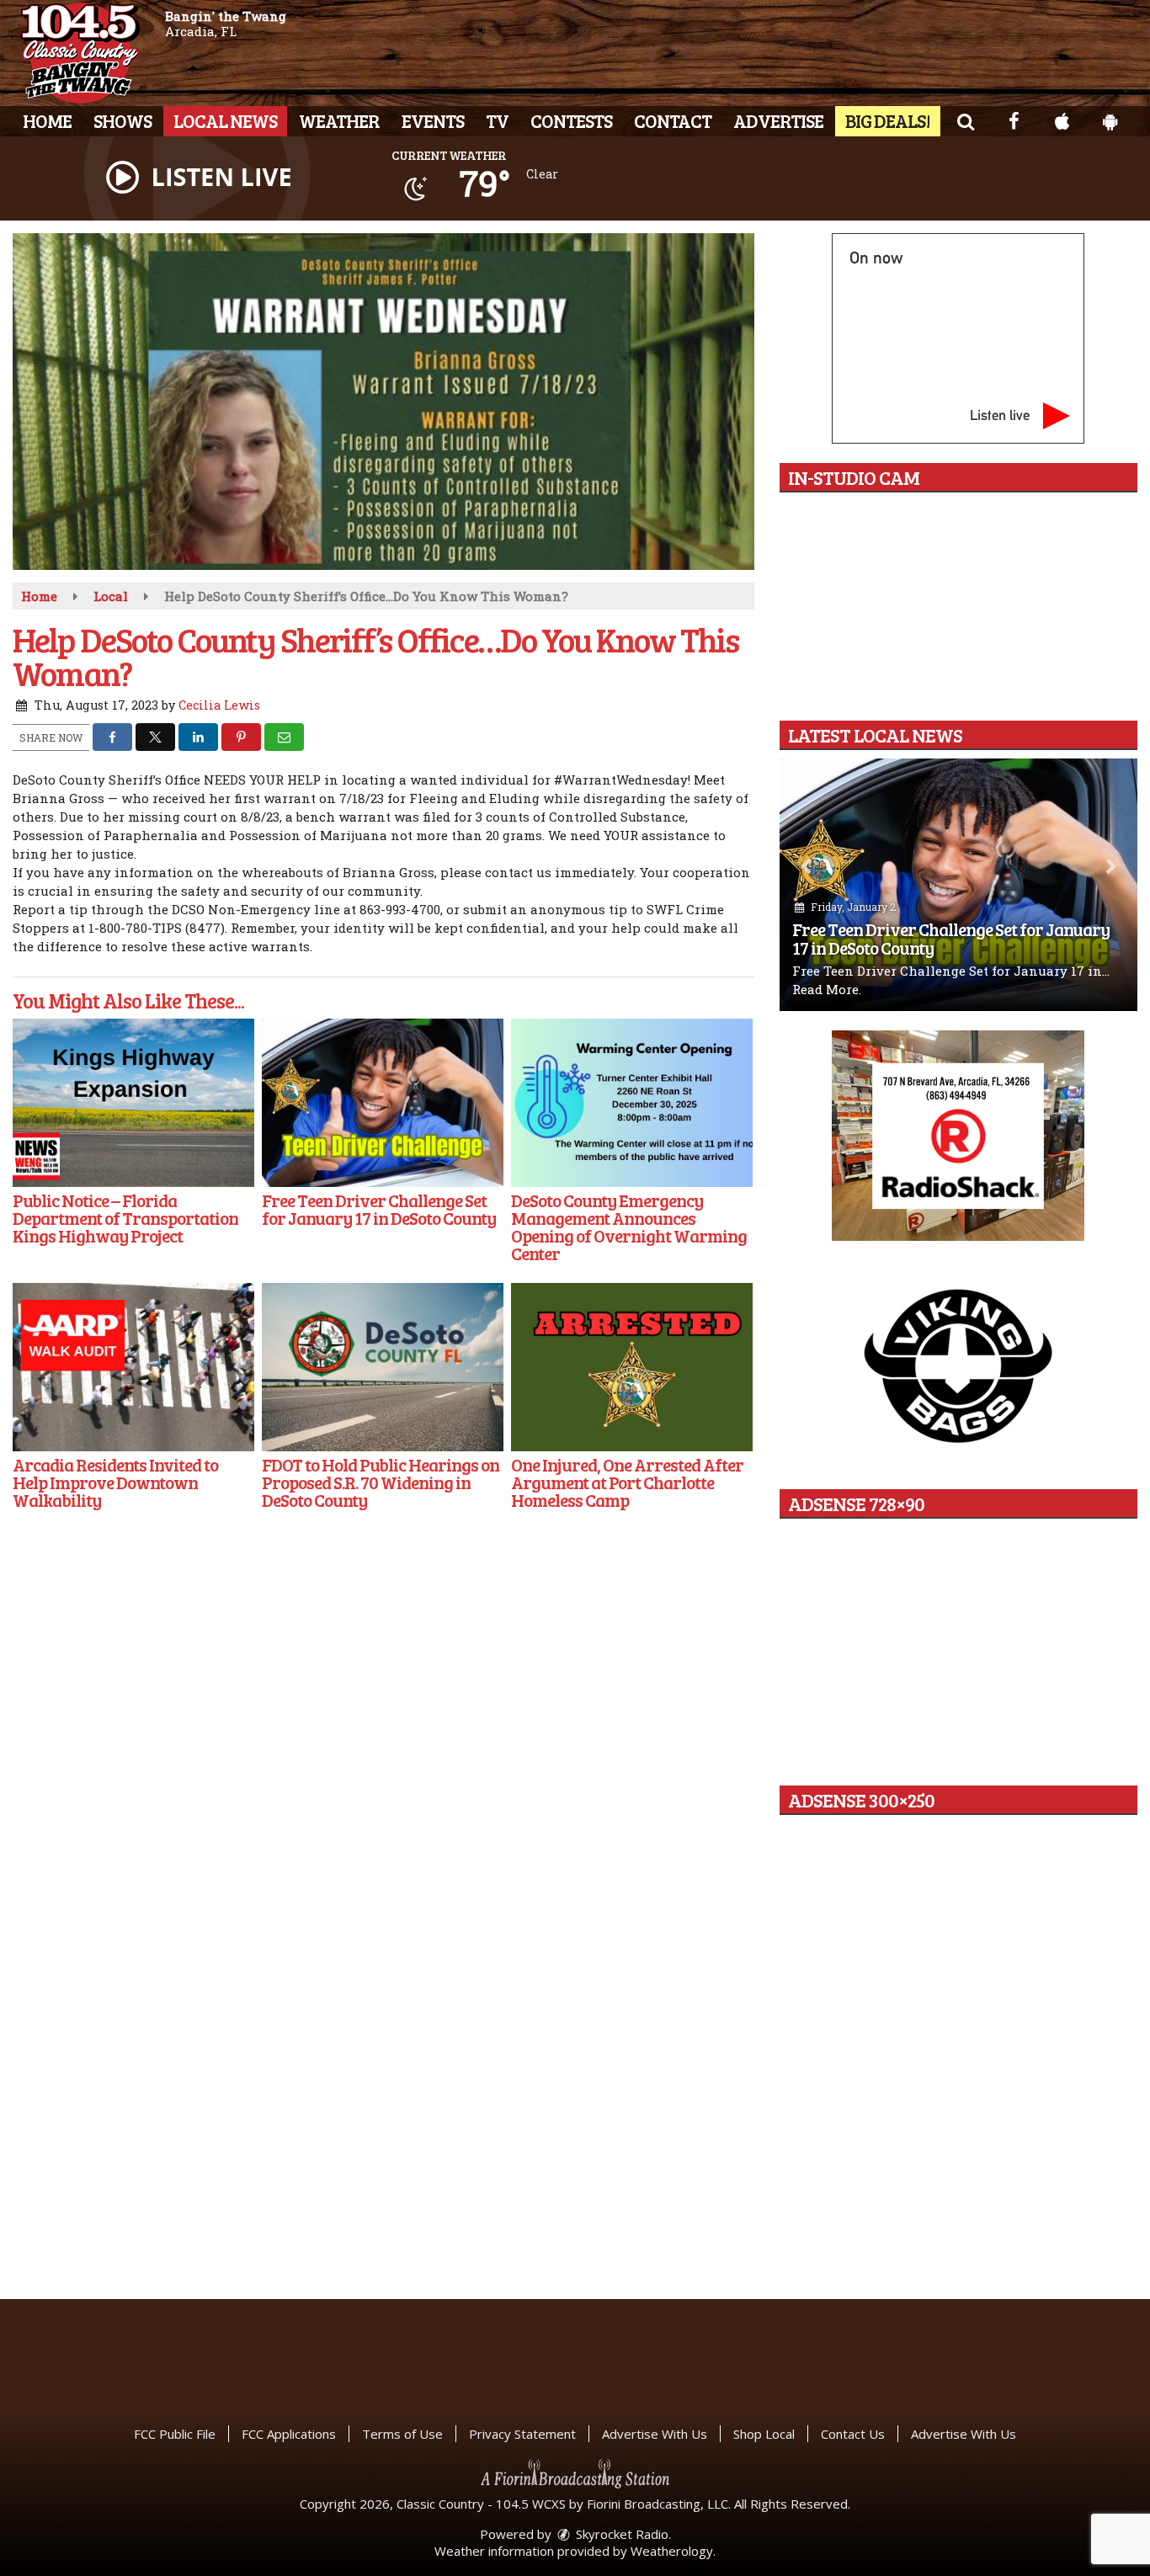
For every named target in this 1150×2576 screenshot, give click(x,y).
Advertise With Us (655, 2434)
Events (433, 120)
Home (47, 120)
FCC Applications (289, 2434)
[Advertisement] (958, 1136)
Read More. (827, 989)
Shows (122, 120)
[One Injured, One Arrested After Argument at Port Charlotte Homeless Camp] (632, 1367)
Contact (673, 120)
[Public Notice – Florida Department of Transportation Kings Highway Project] (133, 1103)
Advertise (778, 120)
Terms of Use (402, 2434)
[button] (965, 120)
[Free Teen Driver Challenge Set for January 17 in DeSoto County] (383, 1103)
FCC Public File (175, 2434)
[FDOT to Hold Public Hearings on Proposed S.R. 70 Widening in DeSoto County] (383, 1367)
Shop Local (764, 2434)
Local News (225, 120)
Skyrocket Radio (620, 2534)
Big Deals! (888, 120)
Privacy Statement (522, 2434)
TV (497, 120)
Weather (339, 120)
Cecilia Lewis (219, 705)
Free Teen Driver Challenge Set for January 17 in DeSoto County (951, 938)
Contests (571, 120)
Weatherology (672, 2551)
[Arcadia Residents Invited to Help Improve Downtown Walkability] (133, 1367)
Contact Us (853, 2434)
